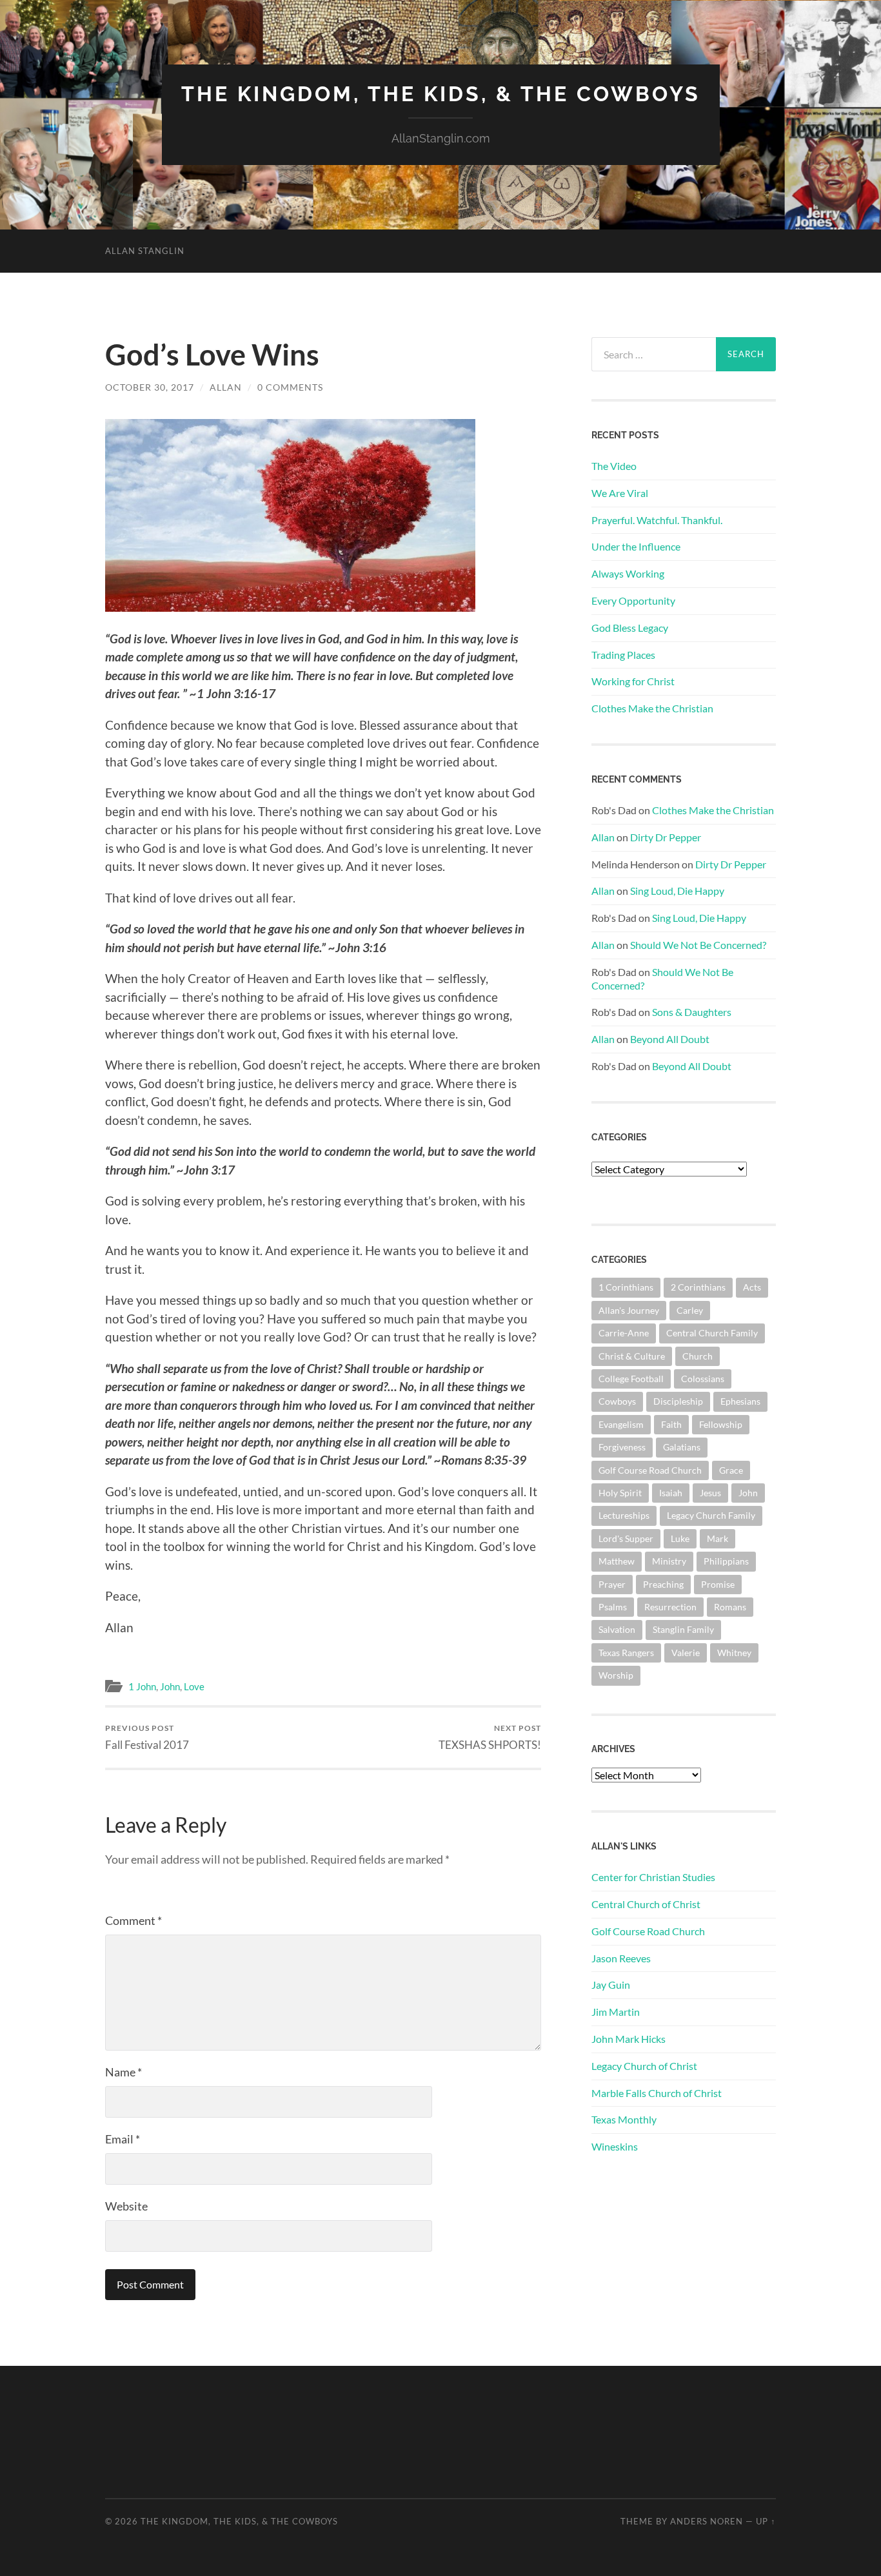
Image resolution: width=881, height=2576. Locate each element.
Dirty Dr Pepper (666, 837)
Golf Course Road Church (650, 1470)
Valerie (686, 1653)
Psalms (613, 1607)
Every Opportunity (633, 600)
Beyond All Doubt (670, 1039)
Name (124, 2072)
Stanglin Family (683, 1629)
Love (194, 1686)
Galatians (682, 1447)
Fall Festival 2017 (147, 1737)
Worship (616, 1675)
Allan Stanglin (145, 251)
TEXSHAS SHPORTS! (490, 1737)
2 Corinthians (698, 1287)
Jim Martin (616, 2012)
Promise (718, 1584)
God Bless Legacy (630, 628)
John (170, 1686)
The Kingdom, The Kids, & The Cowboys (441, 94)
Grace (731, 1470)
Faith (671, 1424)
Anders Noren (707, 2521)
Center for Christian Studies (653, 1877)
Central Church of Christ (646, 1904)
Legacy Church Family (711, 1515)
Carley (690, 1310)
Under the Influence (636, 546)
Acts (752, 1287)
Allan (226, 387)
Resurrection (670, 1607)
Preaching (663, 1584)
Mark (718, 1538)
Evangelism (621, 1424)
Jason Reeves (621, 1958)
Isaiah (671, 1493)
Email (123, 2139)
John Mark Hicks (629, 2039)
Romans (730, 1607)
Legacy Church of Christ (644, 2066)
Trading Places (623, 655)
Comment (134, 1920)
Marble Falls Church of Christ (657, 2093)
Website (126, 2206)
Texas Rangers (626, 1653)
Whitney (734, 1653)
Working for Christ (633, 681)
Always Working (628, 573)
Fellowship (721, 1424)
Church (698, 1356)
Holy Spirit (620, 1493)
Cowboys (617, 1401)
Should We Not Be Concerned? (698, 945)
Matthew (617, 1561)
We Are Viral (620, 493)
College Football (631, 1379)
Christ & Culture (632, 1356)
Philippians (726, 1561)
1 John (142, 1686)
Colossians (703, 1379)
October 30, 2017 (150, 387)
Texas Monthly (624, 2119)
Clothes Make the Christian (652, 708)
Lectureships (624, 1515)
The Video (614, 466)
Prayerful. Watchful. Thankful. (657, 520)
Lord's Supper (626, 1538)
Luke (680, 1538)
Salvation (617, 1629)
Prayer (612, 1584)
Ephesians (740, 1401)
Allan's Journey (629, 1310)
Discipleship (678, 1401)
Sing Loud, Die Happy (677, 891)
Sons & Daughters (692, 1012)
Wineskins (615, 2146)
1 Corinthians (626, 1287)
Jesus (710, 1493)
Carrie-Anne (624, 1333)
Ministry (669, 1561)
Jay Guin (611, 1985)
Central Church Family (712, 1333)
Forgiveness (622, 1447)
